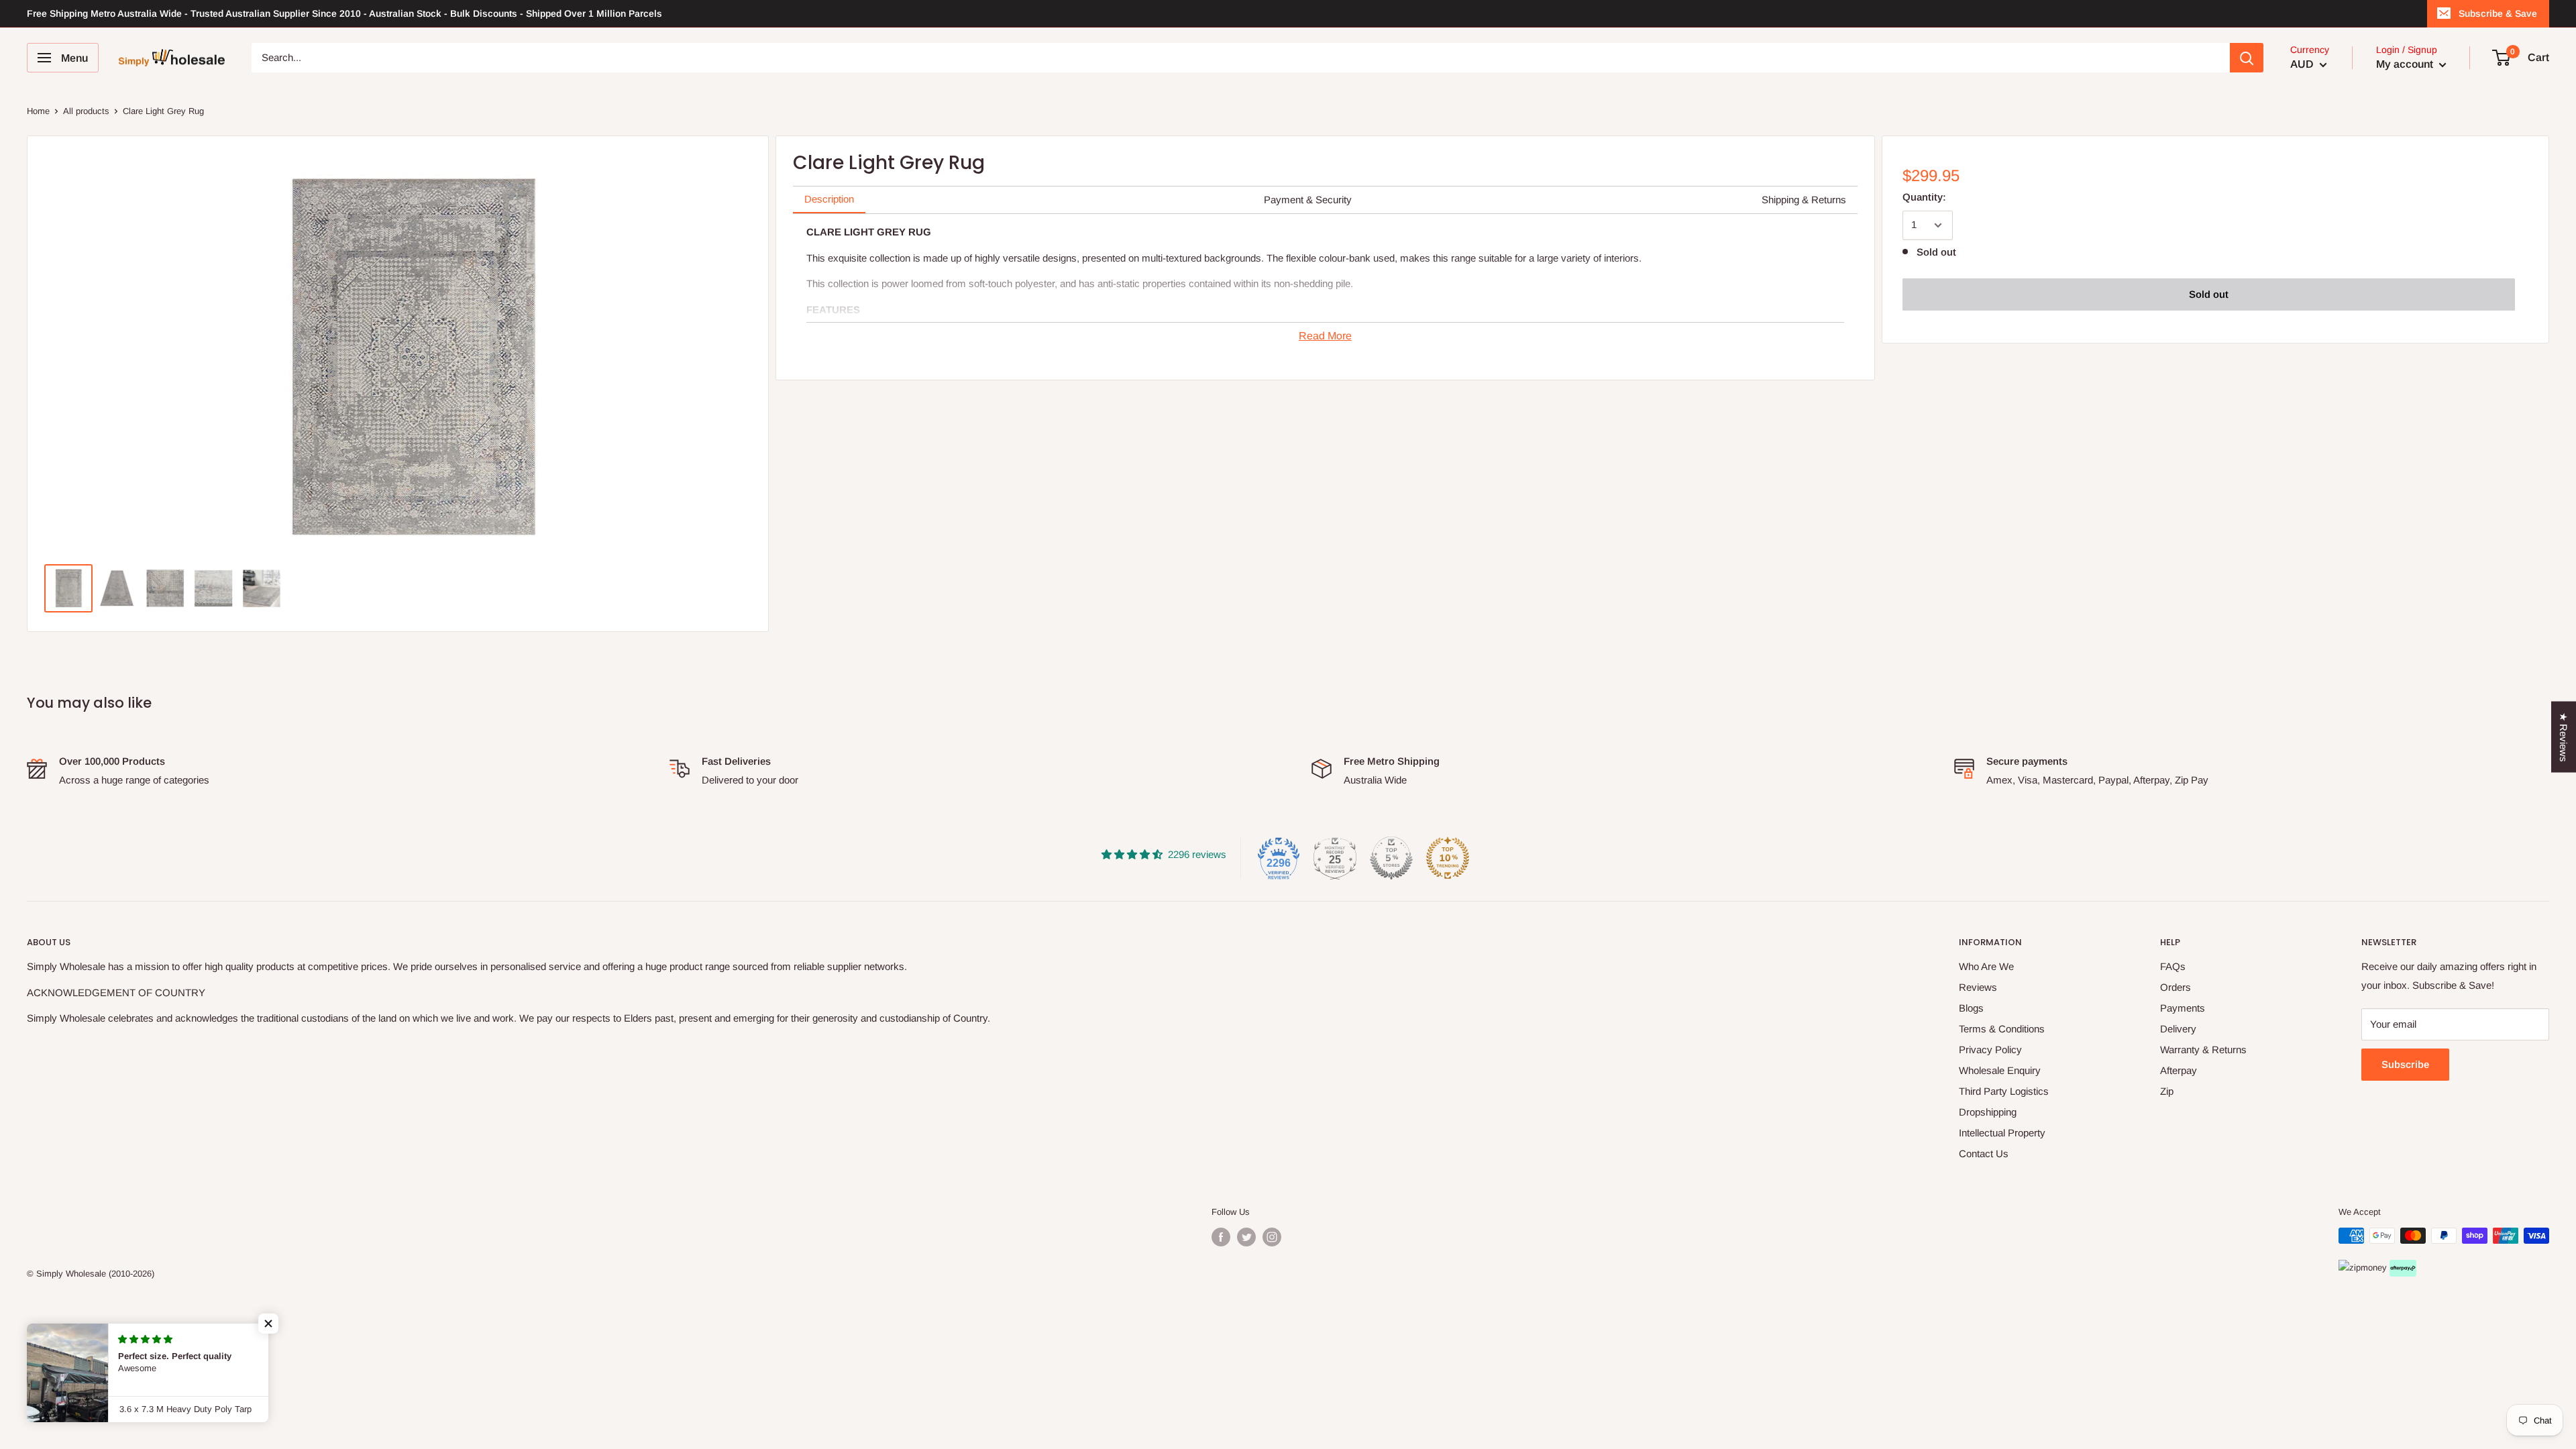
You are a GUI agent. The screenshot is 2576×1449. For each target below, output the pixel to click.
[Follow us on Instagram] (1272, 1237)
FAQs (2173, 966)
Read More (1325, 336)
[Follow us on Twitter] (1246, 1237)
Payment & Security (1308, 200)
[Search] (2247, 58)
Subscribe (2405, 1064)
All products (86, 111)
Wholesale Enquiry (2000, 1070)
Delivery (2178, 1029)
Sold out (2209, 294)
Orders (2176, 987)
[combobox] (1241, 58)
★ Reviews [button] (2564, 737)
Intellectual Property (2002, 1133)
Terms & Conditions (2002, 1029)
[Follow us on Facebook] (1221, 1237)
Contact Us (1984, 1153)
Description (829, 199)
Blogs (1971, 1008)
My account (2406, 64)
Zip (2167, 1091)
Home (38, 111)
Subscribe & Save (2498, 13)
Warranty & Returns (2203, 1050)
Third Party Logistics (2004, 1091)
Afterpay (2179, 1070)
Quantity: (1924, 197)
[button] (268, 1324)
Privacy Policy (1990, 1050)
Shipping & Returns (1804, 200)
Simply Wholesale (71, 1274)
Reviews (1978, 987)
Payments (2183, 1008)
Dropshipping (1988, 1112)
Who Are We (1986, 966)
